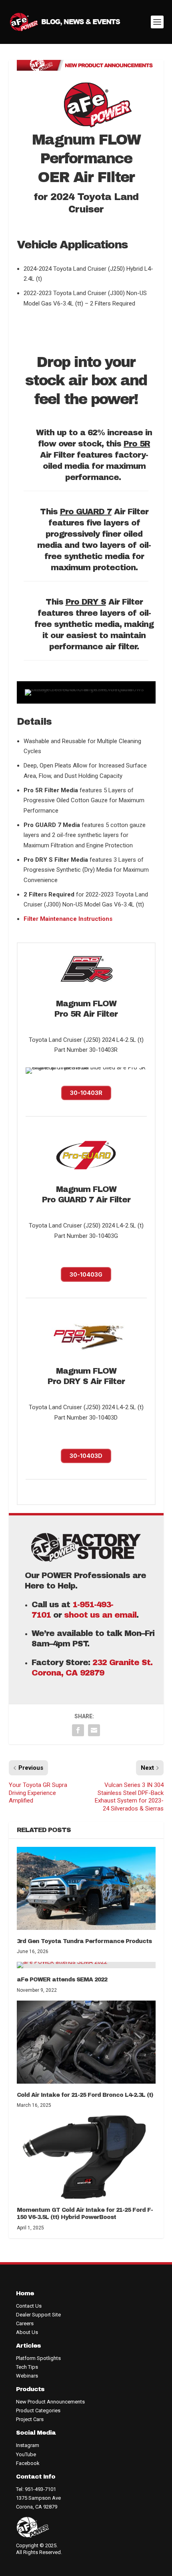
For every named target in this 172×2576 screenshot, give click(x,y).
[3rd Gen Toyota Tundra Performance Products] (86, 1888)
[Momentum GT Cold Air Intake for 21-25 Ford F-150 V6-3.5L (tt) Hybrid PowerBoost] (86, 2157)
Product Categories (38, 2410)
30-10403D (86, 1456)
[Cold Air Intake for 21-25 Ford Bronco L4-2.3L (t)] (86, 2042)
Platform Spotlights (38, 2358)
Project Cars (30, 2419)
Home (25, 2293)
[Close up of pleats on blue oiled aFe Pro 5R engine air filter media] (86, 1067)
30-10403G (86, 1274)
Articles (28, 2346)
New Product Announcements (50, 2402)
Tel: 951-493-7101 (36, 2489)
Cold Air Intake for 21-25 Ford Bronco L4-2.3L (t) (85, 2095)
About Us (27, 2332)
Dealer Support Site (38, 2315)
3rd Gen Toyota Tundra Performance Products (84, 1941)
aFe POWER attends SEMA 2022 (62, 1980)
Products (30, 2389)
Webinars (27, 2376)
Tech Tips (27, 2367)
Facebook (28, 2463)
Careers (25, 2323)
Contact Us (29, 2306)
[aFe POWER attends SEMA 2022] (86, 1965)
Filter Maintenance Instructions (68, 919)
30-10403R (86, 1093)
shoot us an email (100, 1615)
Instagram (28, 2445)
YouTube (26, 2454)
